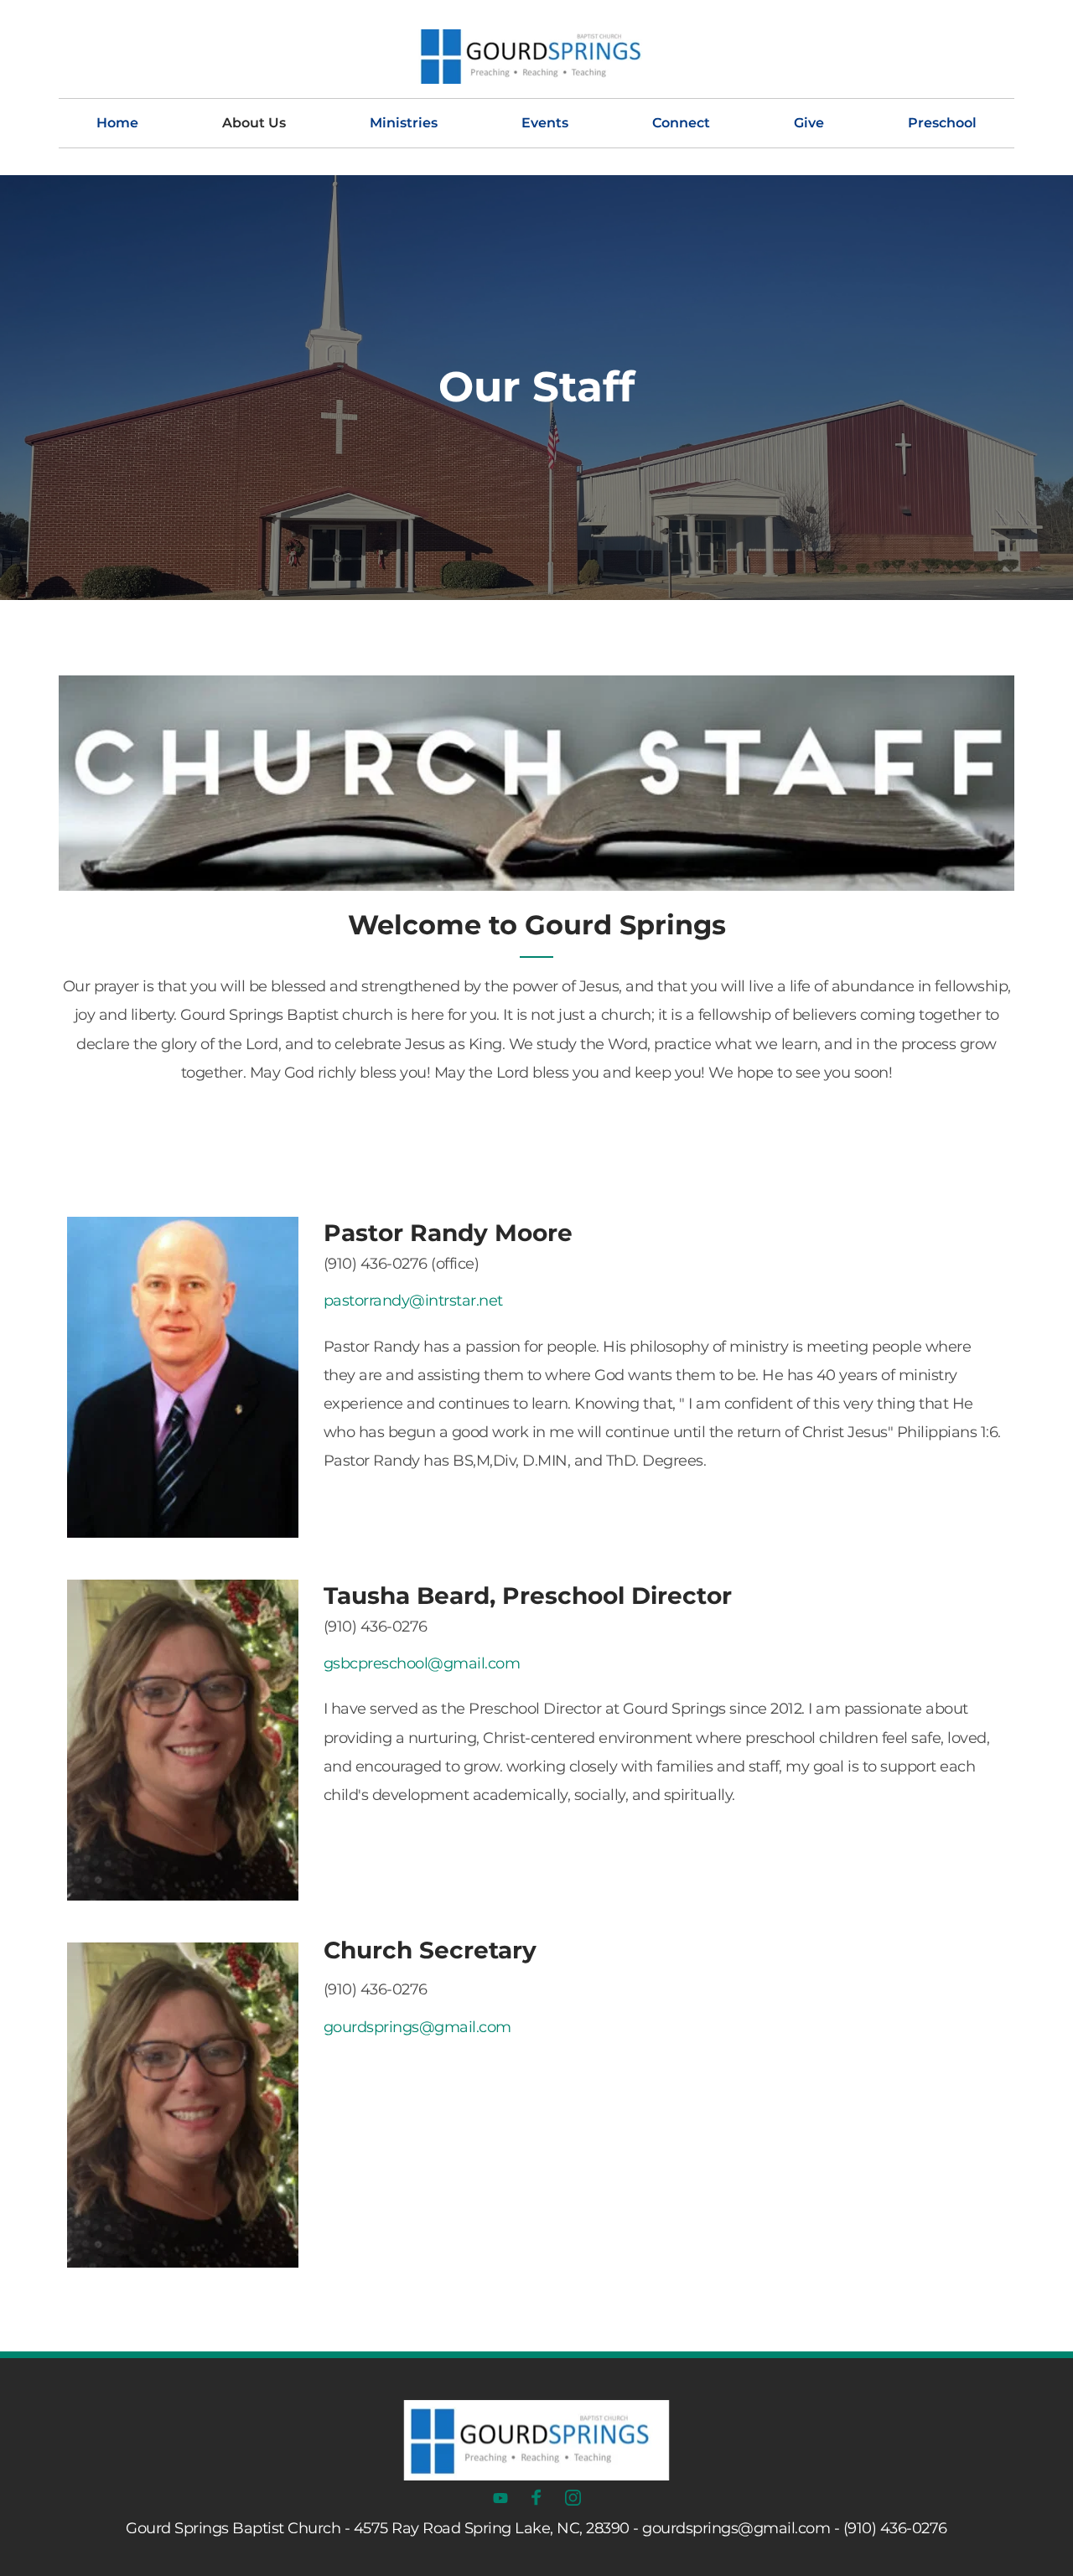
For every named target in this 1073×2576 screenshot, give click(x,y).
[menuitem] (117, 123)
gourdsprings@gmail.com (417, 2027)
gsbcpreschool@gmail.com (422, 1663)
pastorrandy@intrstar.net (413, 1301)
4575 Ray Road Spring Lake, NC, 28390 (492, 2528)
